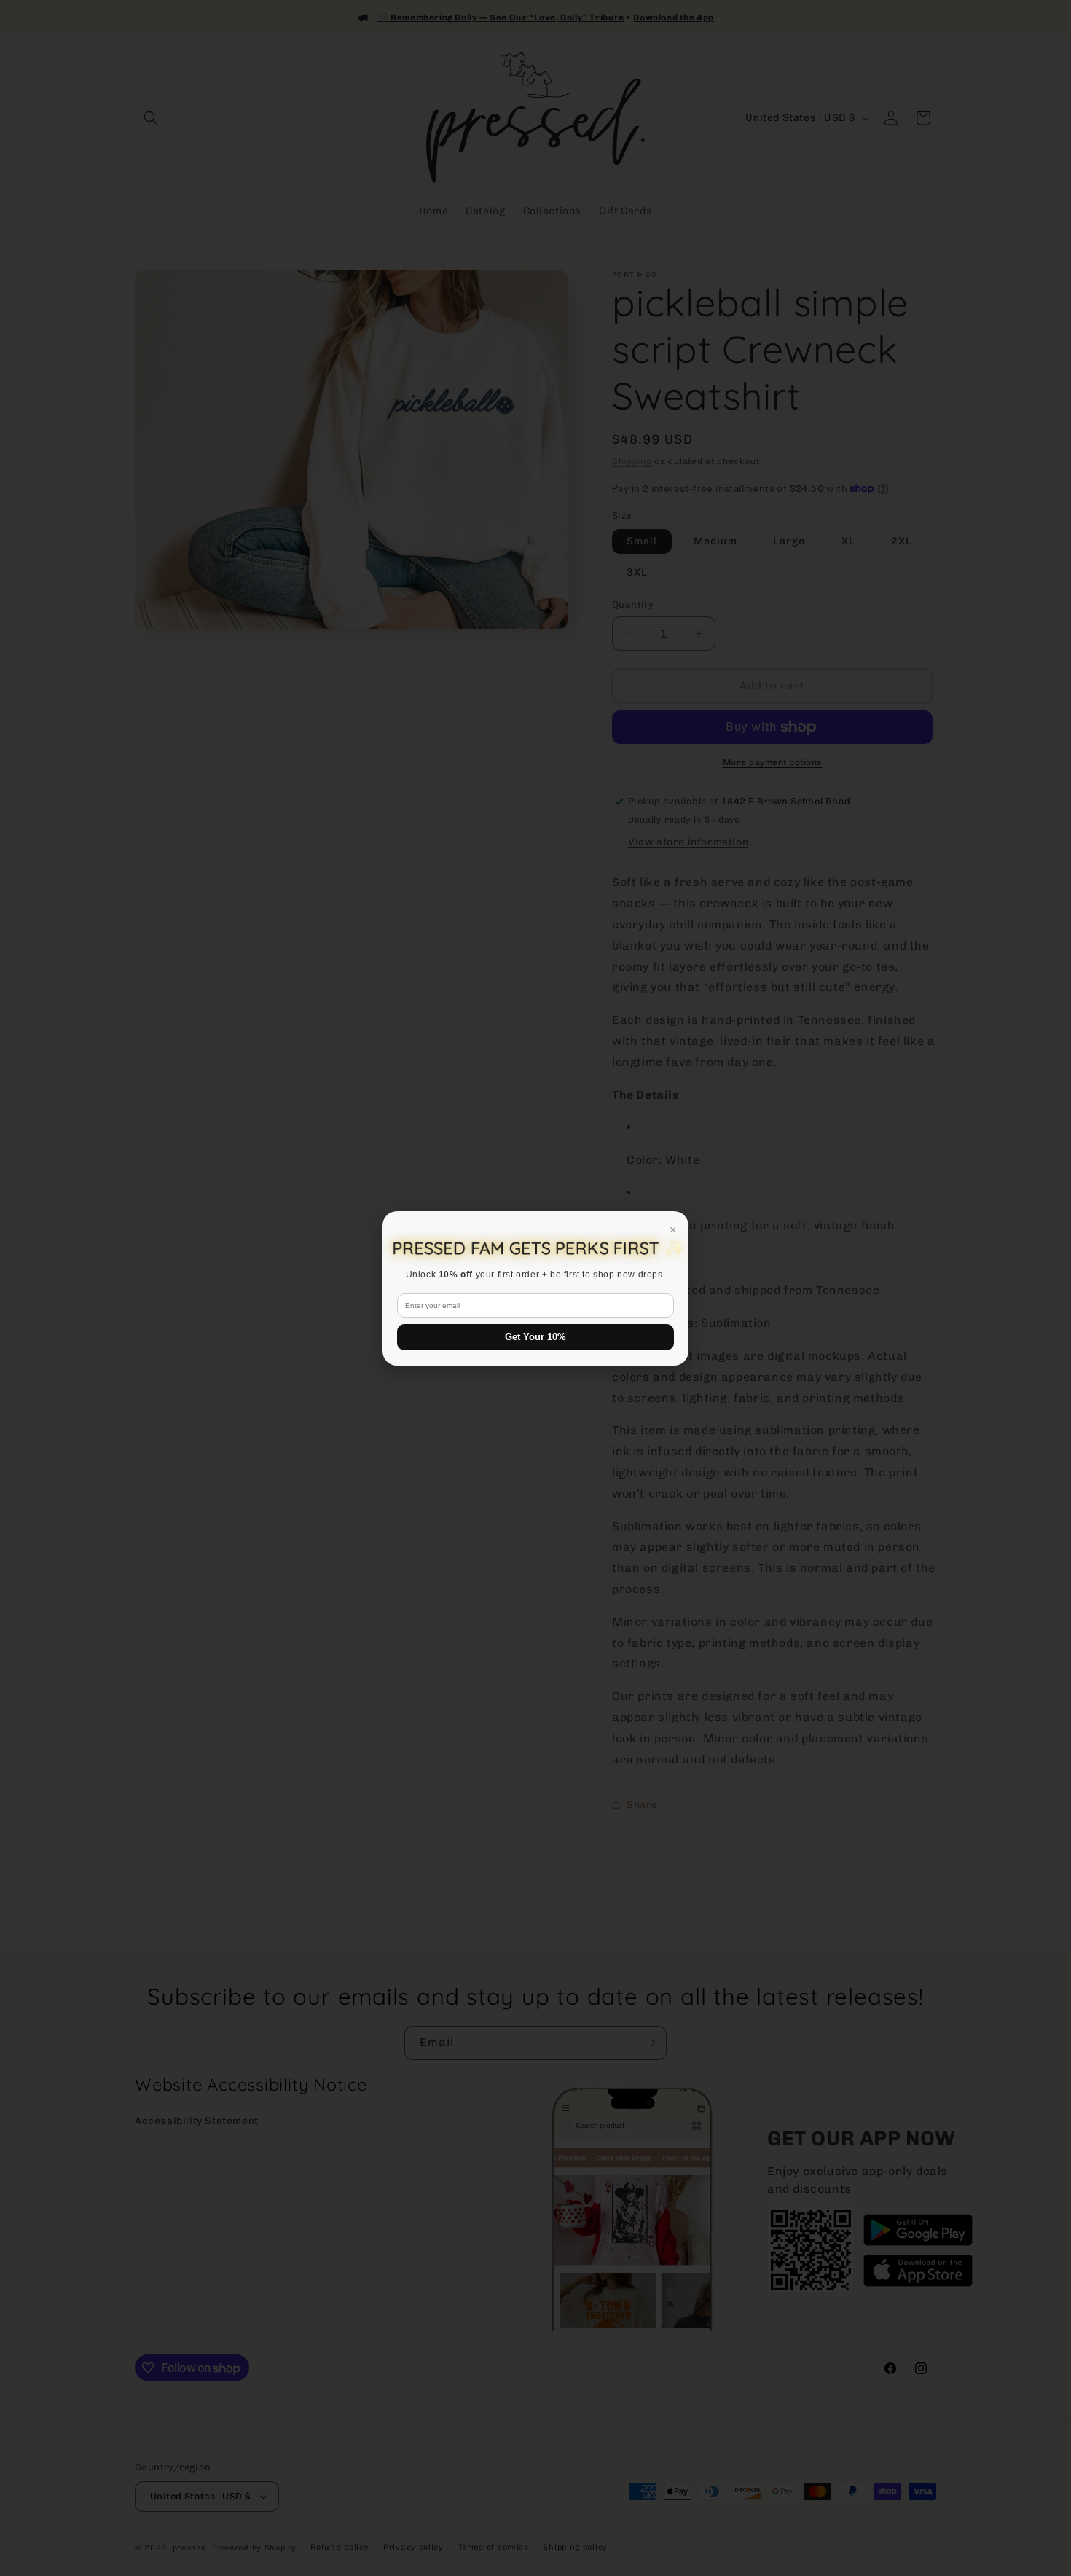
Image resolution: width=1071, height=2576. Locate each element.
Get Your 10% (535, 1337)
